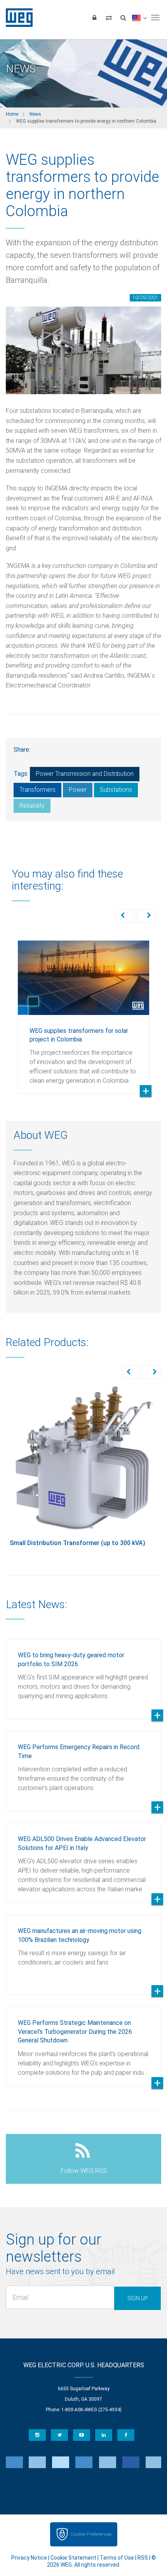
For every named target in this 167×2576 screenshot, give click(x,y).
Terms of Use (117, 2558)
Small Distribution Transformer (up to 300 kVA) (77, 1543)
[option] (83, 1011)
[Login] (94, 18)
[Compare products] (109, 18)
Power (78, 790)
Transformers (37, 790)
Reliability (32, 806)
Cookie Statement (73, 2558)
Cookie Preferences (91, 2534)
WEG (17, 18)
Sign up (138, 2298)
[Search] (123, 18)
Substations (116, 790)
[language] (139, 18)
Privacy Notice (29, 2558)
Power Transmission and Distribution (85, 774)
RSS (143, 2558)
